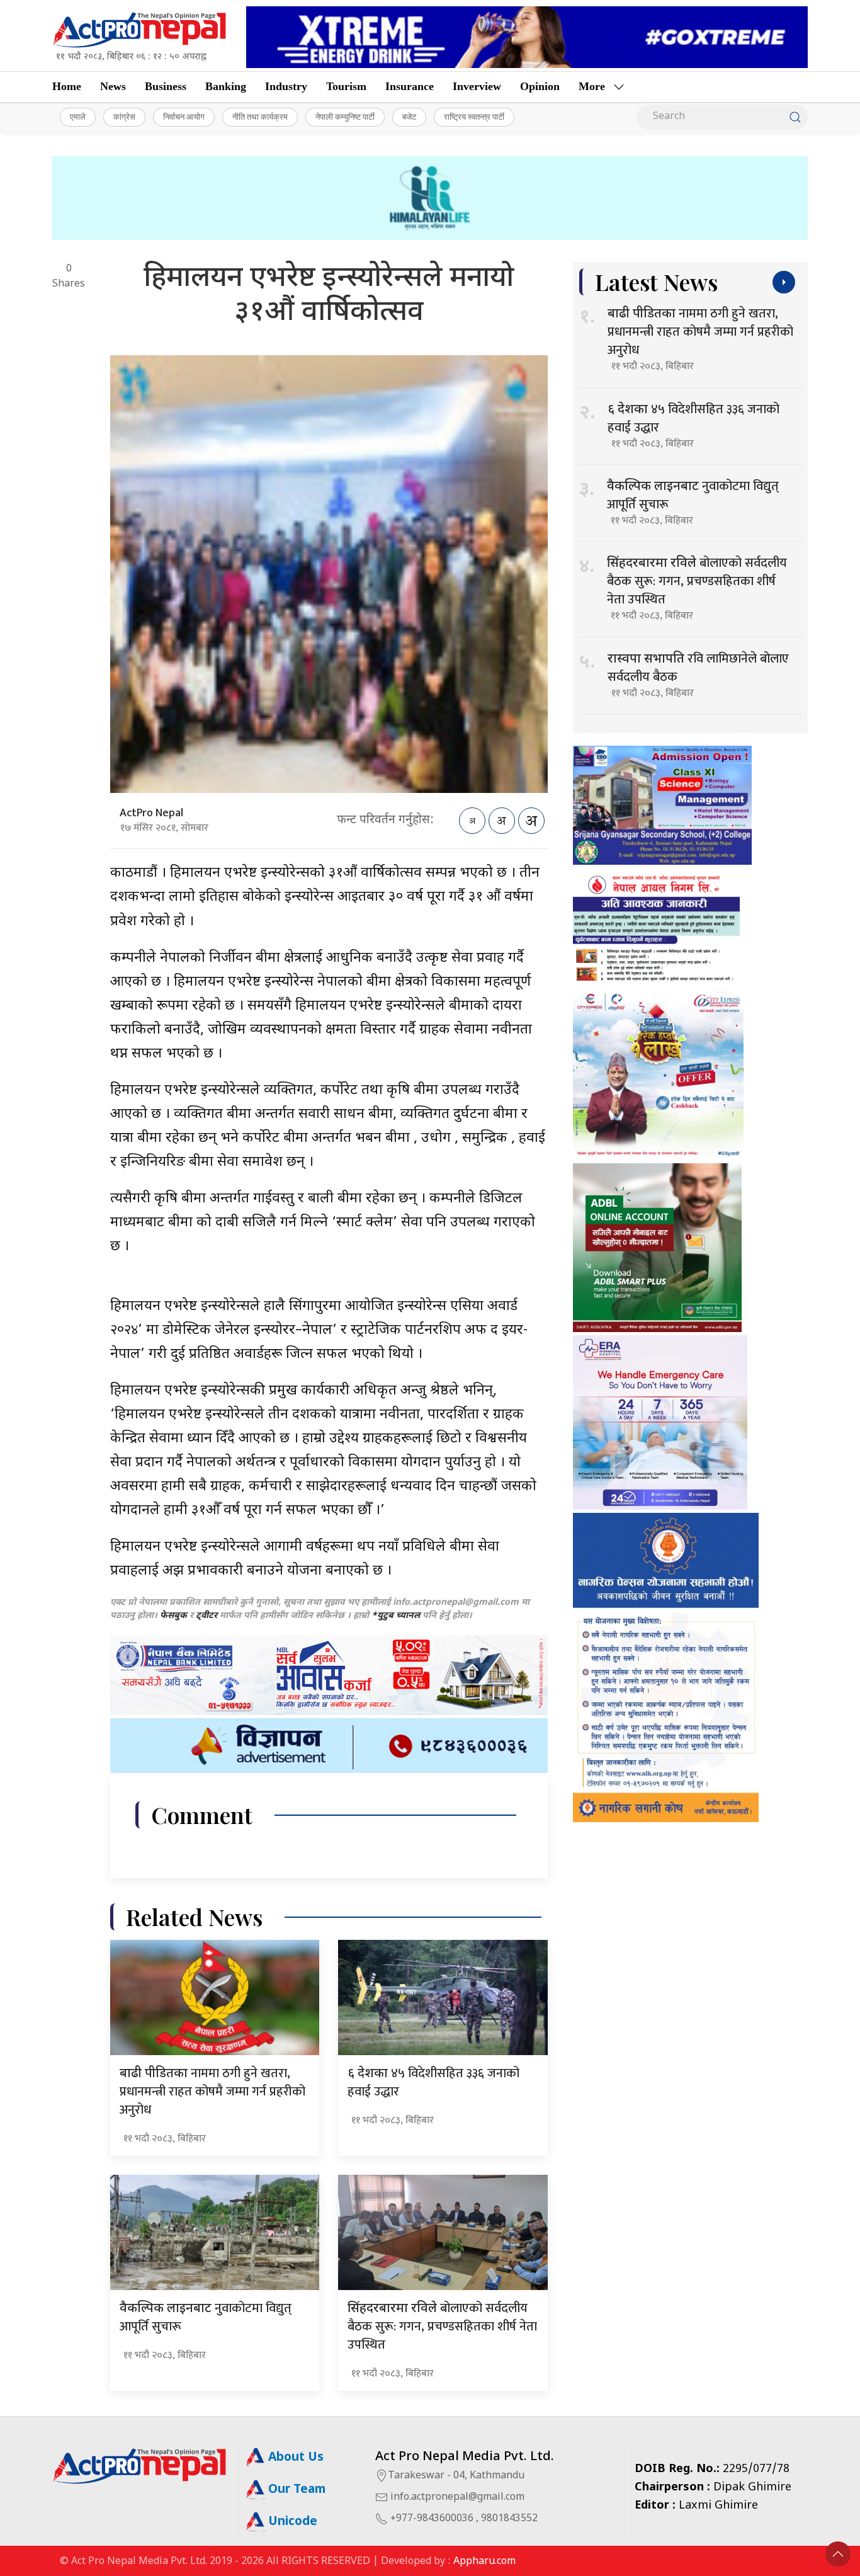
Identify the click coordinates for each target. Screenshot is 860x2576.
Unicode (291, 2522)
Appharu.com (484, 2562)
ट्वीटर (207, 1616)
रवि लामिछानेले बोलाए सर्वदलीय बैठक (698, 668)
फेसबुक (173, 1616)
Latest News (656, 282)
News (113, 86)
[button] (838, 2554)
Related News (194, 1917)
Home (67, 86)
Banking (226, 86)
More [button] (592, 86)
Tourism (346, 86)
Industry (286, 86)
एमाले (78, 117)
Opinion (540, 86)
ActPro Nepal (151, 813)
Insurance (410, 86)
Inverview (477, 86)
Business (166, 86)
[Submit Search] (795, 117)
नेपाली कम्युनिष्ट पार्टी (345, 117)
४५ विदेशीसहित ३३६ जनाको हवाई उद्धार (433, 2083)
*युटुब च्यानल (396, 1616)
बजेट (409, 117)
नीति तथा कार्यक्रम (260, 117)
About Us (294, 2458)
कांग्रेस (124, 117)
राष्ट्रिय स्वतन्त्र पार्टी (474, 117)
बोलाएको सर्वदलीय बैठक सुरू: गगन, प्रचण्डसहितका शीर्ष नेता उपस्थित (442, 2327)
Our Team (295, 2490)
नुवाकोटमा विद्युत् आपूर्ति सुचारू (206, 2317)
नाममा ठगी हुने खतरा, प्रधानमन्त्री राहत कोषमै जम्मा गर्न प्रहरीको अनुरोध (212, 2092)
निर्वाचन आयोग (184, 117)
